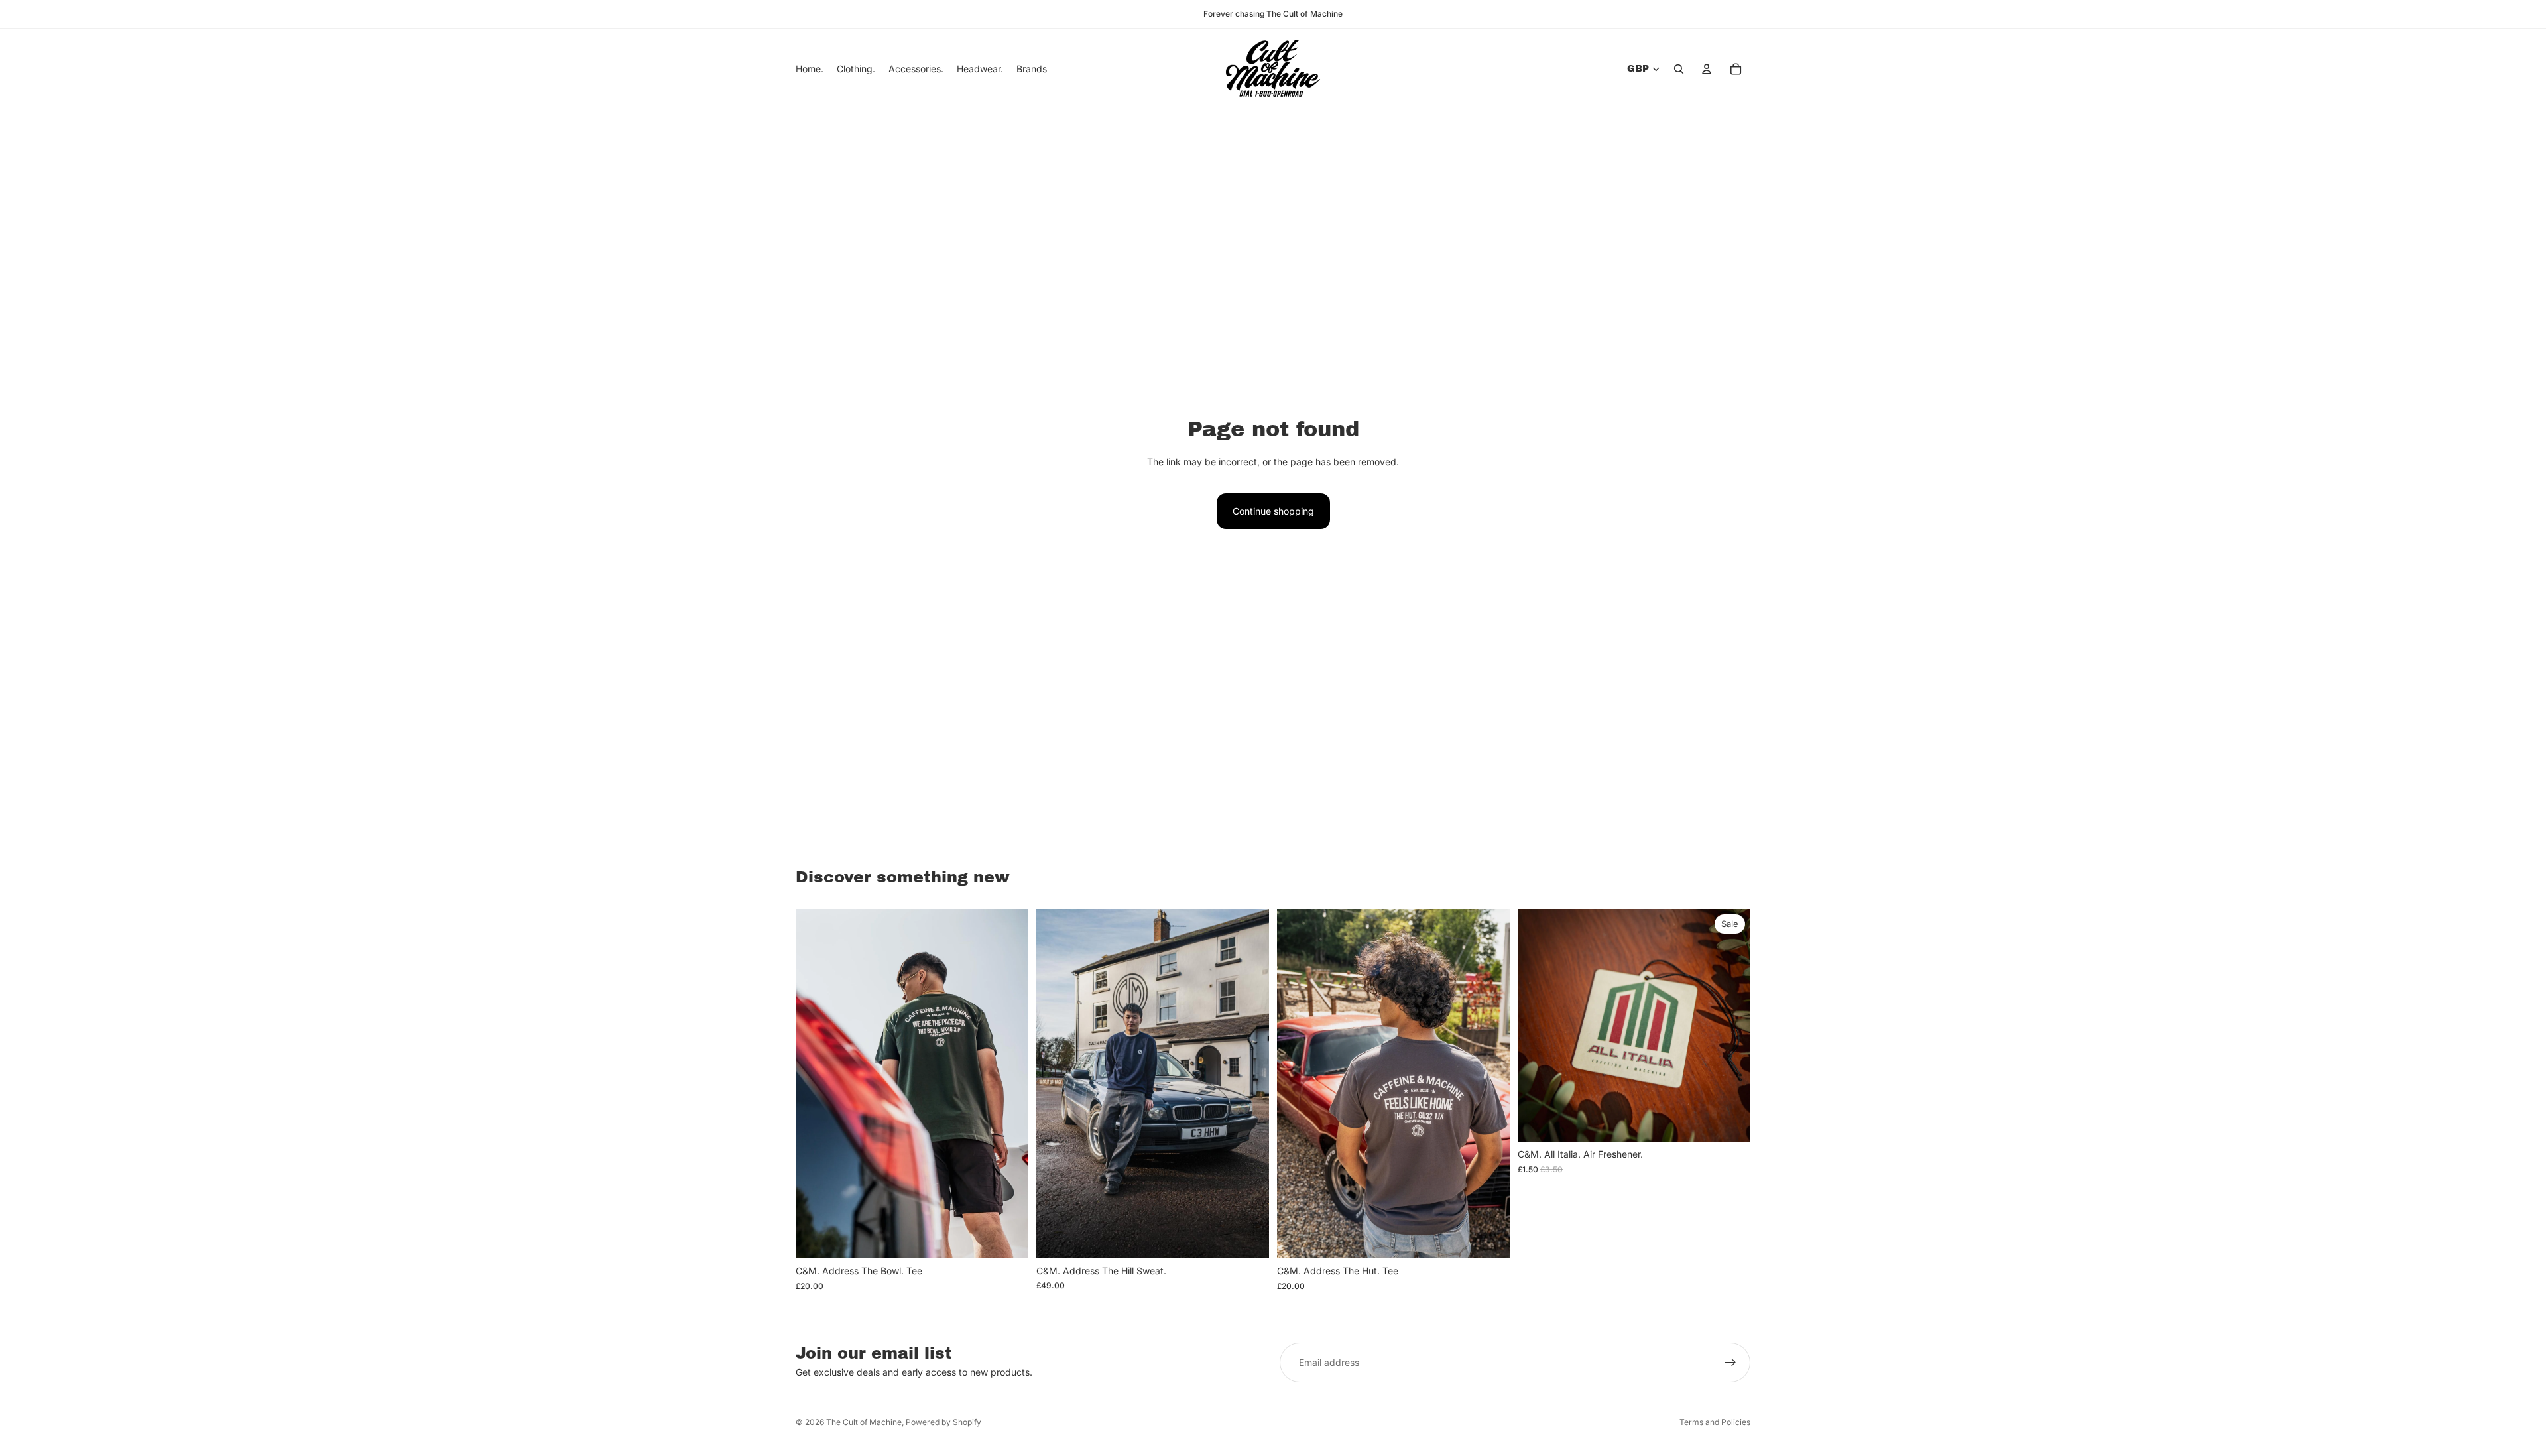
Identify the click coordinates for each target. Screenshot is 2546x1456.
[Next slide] (1008, 1084)
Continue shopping (1273, 511)
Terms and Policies (1715, 1422)
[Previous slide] (816, 1084)
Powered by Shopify (943, 1422)
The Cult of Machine (864, 1422)
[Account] (1707, 69)
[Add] (1730, 1122)
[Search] (1679, 69)
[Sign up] (1730, 1363)
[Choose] (1008, 1238)
